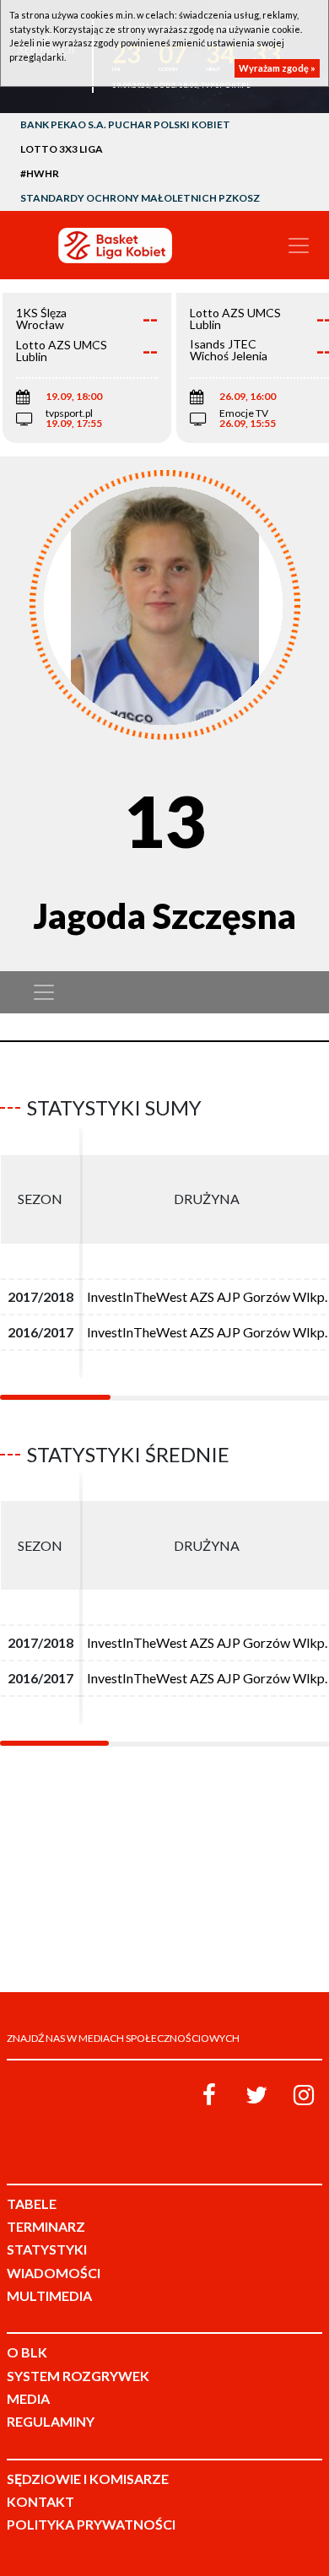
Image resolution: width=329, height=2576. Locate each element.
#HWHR (40, 173)
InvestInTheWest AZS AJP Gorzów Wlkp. (207, 1296)
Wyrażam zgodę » (277, 68)
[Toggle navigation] (299, 246)
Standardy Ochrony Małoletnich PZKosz (140, 198)
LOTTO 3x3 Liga (62, 149)
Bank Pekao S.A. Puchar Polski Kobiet (125, 124)
